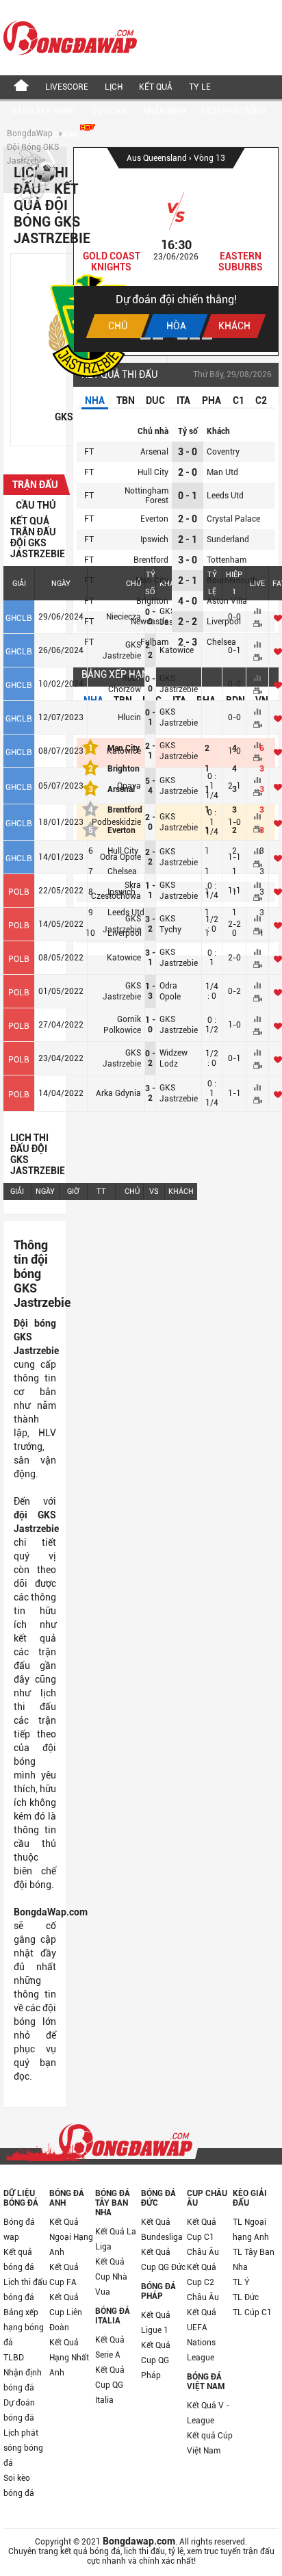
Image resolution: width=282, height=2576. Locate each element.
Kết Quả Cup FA (64, 2275)
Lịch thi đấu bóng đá (25, 2290)
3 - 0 (188, 452)
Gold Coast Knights (112, 262)
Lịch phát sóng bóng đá (23, 2448)
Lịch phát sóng (234, 111)
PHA (211, 400)
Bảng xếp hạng (43, 111)
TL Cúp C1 (252, 2312)
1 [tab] (145, 339)
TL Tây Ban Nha (254, 2260)
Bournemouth (232, 581)
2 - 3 (188, 642)
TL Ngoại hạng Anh (251, 2230)
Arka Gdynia (118, 1093)
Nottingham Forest (146, 496)
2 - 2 (188, 622)
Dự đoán (109, 111)
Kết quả (156, 87)
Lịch (114, 87)
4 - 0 (188, 601)
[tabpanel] (176, 250)
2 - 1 (188, 539)
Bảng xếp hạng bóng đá (24, 2328)
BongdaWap (30, 133)
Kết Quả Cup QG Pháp (156, 2360)
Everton (154, 519)
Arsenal (154, 452)
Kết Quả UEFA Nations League (202, 2335)
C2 (261, 400)
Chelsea (221, 642)
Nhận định (164, 111)
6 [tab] (207, 339)
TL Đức (246, 2297)
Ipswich (154, 539)
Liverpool (224, 622)
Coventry (223, 452)
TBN (126, 400)
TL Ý (241, 2282)
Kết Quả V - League (208, 2413)
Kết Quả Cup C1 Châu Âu (203, 2237)
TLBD (14, 2358)
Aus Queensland (158, 158)
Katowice (177, 650)
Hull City (153, 472)
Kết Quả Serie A (110, 2347)
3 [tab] (170, 339)
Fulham (154, 642)
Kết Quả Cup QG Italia (110, 2385)
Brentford (151, 560)
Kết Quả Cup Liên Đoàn (66, 2312)
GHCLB (19, 618)
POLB (19, 892)
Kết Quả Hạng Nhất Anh (69, 2358)
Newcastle (150, 622)
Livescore (67, 87)
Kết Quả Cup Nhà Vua (111, 2277)
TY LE (200, 87)
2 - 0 (188, 472)
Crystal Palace (233, 519)
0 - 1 (188, 496)
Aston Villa (227, 601)
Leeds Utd (225, 496)
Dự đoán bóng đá (19, 2410)
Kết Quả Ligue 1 (156, 2323)
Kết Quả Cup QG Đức (163, 2260)
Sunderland (228, 539)
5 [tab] (195, 339)
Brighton (152, 601)
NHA (95, 400)
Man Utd (222, 472)
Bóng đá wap (19, 2230)
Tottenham (227, 560)
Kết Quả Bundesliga (162, 2230)
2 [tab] (158, 339)
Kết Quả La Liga (116, 2239)
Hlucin (129, 717)
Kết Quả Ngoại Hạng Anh (71, 2237)
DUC (155, 400)
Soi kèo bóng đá (19, 2486)
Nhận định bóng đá (23, 2380)
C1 (239, 400)
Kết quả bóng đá (19, 2260)
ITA (183, 400)
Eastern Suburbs (241, 262)
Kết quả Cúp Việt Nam (210, 2443)
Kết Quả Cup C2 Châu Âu (203, 2282)
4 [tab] (182, 339)
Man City (152, 581)
